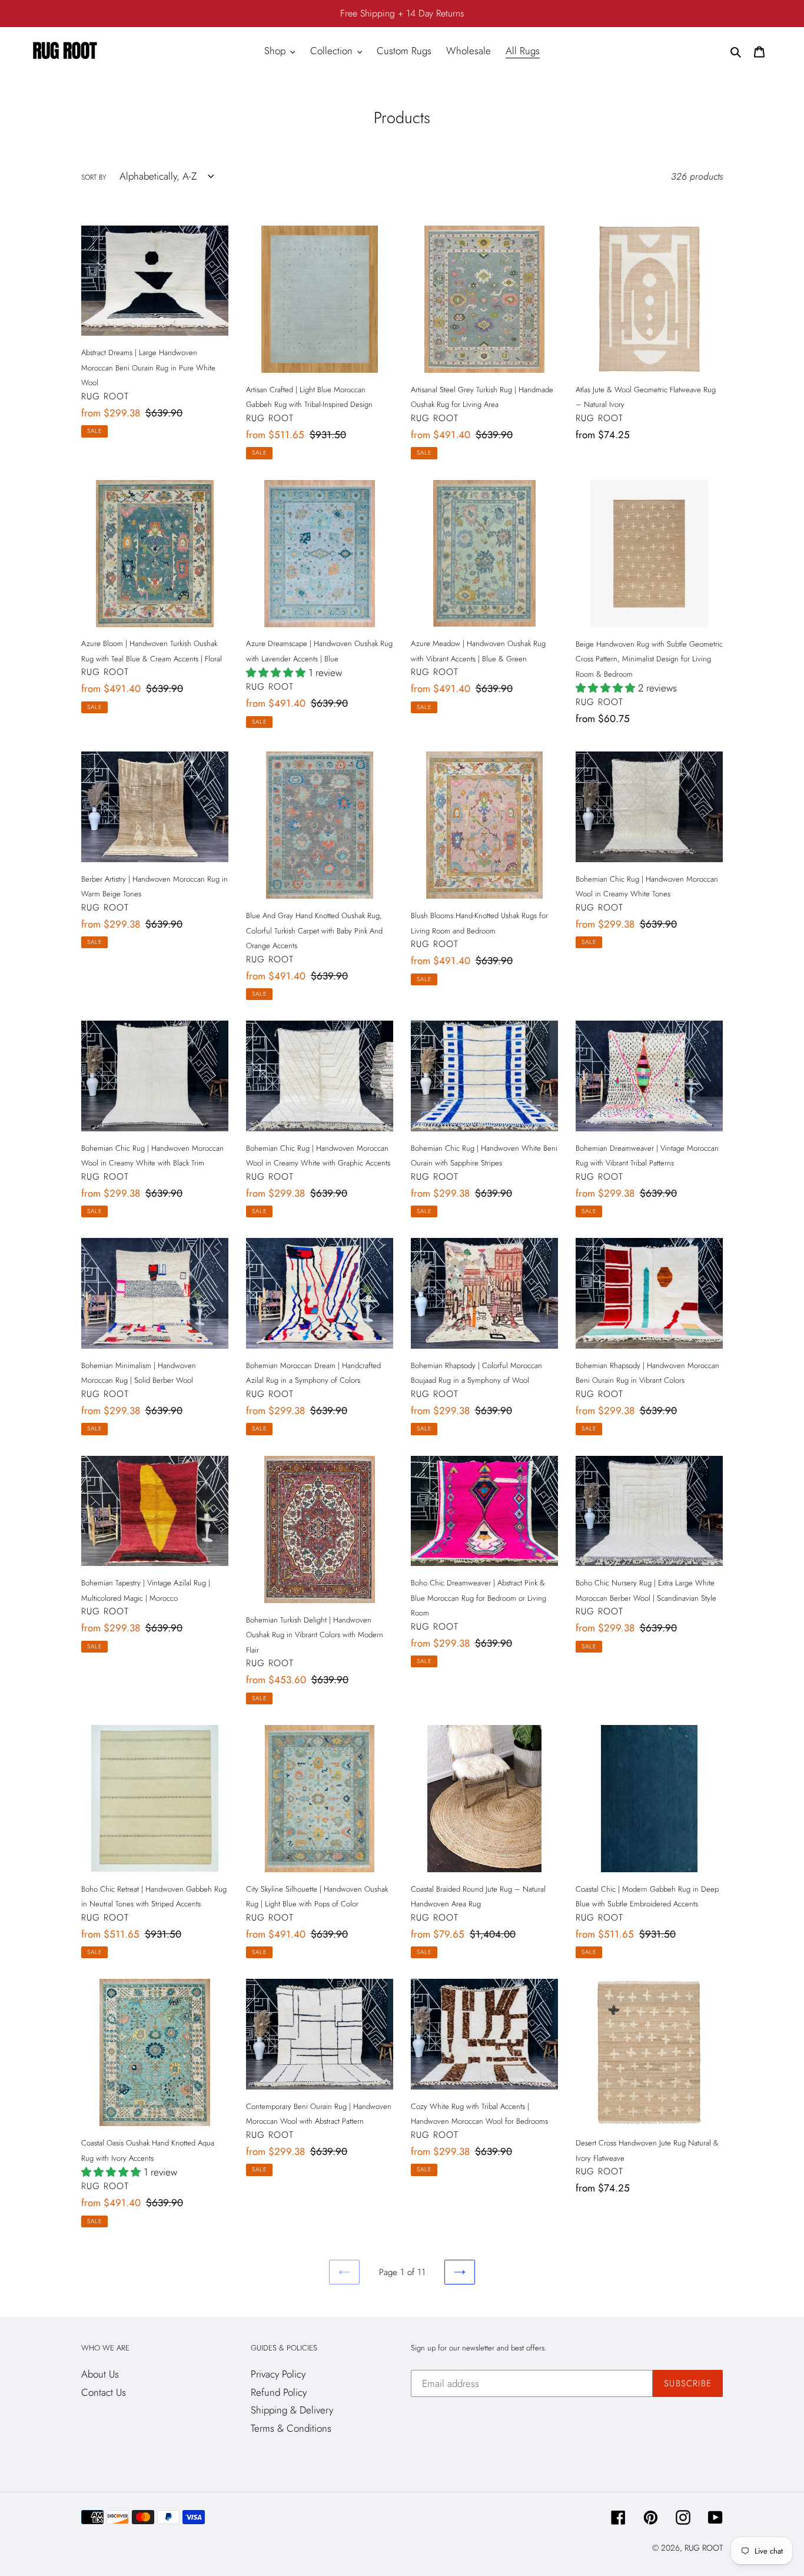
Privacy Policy (278, 2374)
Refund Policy (279, 2392)
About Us (100, 2374)
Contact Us (104, 2392)
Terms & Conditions (291, 2428)
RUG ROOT (704, 2548)
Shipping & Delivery (292, 2410)
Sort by (94, 177)
